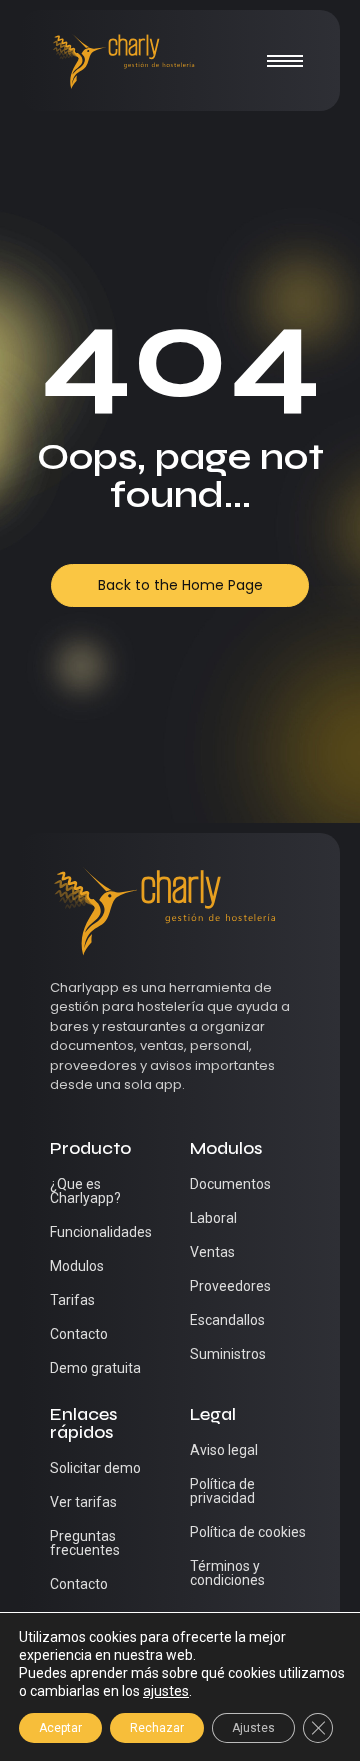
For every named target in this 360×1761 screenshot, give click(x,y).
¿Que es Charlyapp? (85, 1191)
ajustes (166, 1691)
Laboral (213, 1218)
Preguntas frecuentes (85, 1543)
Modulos (77, 1266)
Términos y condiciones (227, 1573)
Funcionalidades (101, 1232)
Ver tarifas (83, 1502)
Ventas (212, 1252)
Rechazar (157, 1728)
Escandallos (227, 1320)
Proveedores (230, 1286)
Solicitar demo (95, 1468)
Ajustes (253, 1728)
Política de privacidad (222, 1491)
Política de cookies (248, 1532)
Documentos (230, 1184)
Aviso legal (224, 1450)
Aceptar (60, 1728)
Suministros (228, 1354)
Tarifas (72, 1300)
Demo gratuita (95, 1368)
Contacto (79, 1334)
